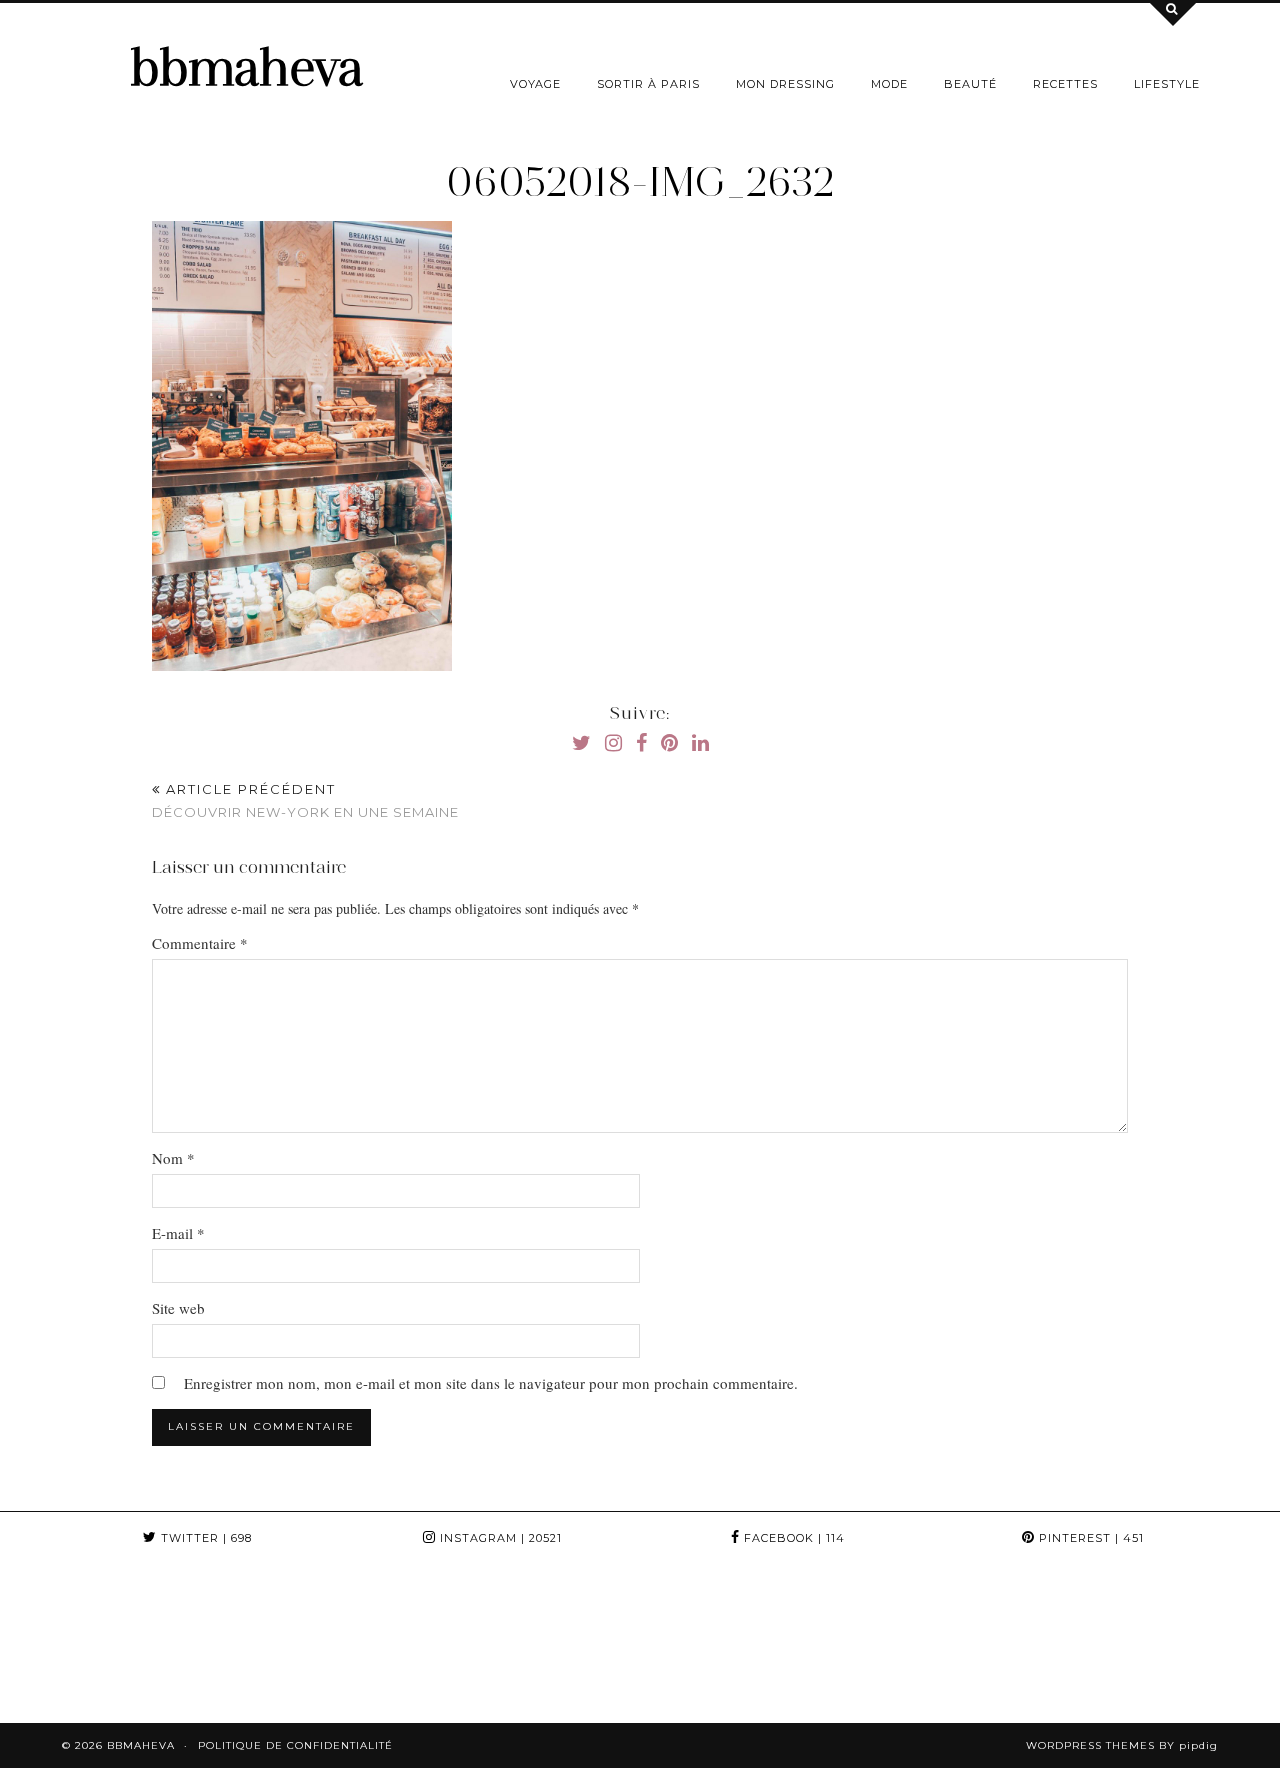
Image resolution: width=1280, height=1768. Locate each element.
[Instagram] (80, 1643)
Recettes (1065, 84)
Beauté (970, 84)
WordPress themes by (1122, 1745)
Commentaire (200, 943)
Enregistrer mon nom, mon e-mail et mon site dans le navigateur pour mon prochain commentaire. (491, 1383)
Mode (889, 84)
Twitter (204, 1538)
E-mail (178, 1233)
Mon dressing (785, 84)
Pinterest (1089, 1538)
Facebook (792, 1538)
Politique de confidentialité (295, 1745)
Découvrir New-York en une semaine (305, 800)
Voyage (535, 84)
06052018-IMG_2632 (640, 182)
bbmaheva (246, 67)
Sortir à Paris (648, 84)
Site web (178, 1308)
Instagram (499, 1538)
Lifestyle (1167, 84)
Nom (173, 1158)
